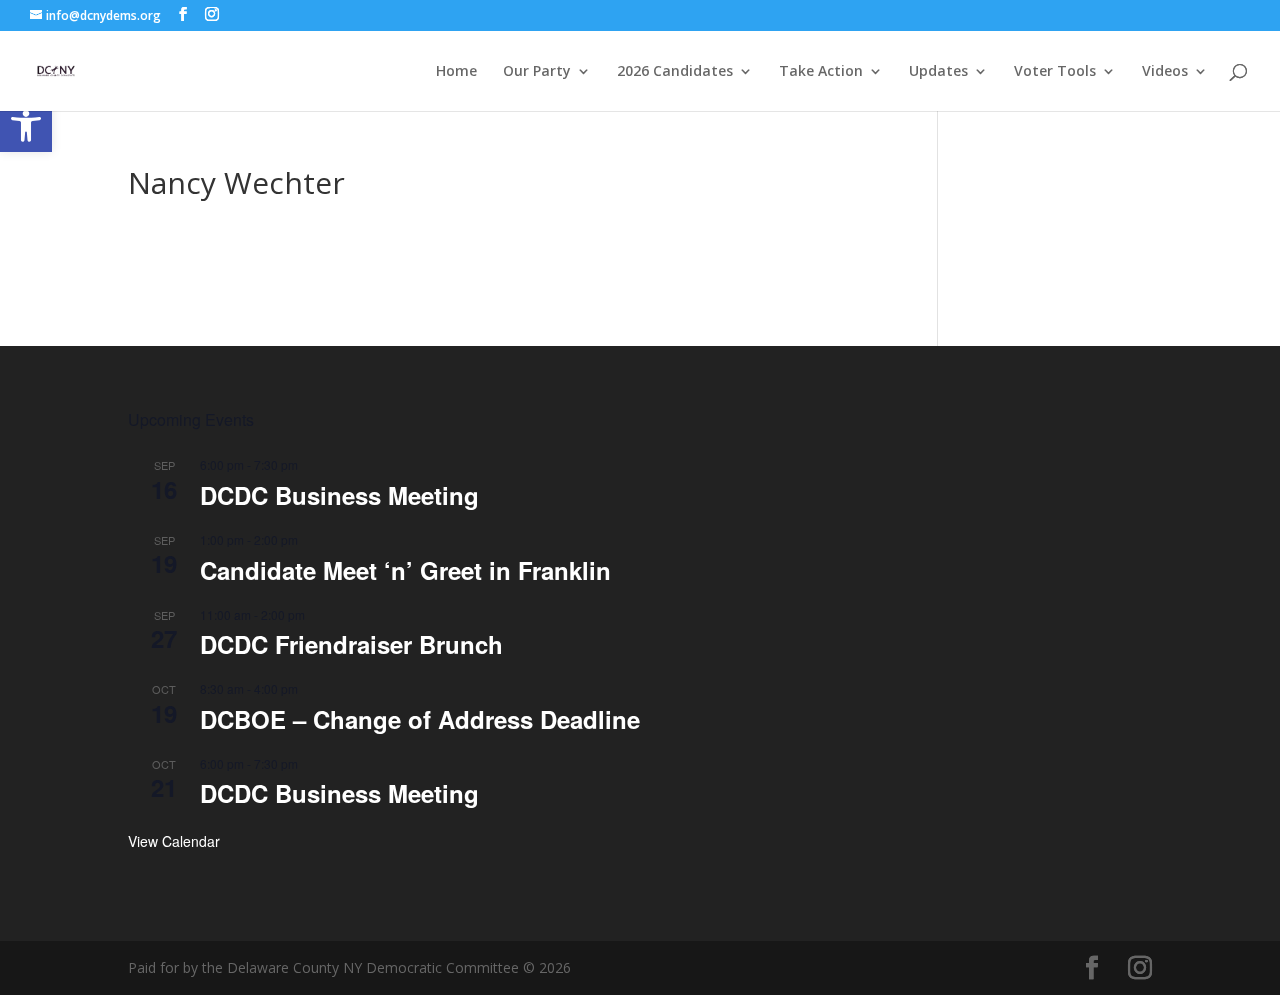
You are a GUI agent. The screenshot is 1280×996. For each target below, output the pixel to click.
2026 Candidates (675, 72)
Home (456, 72)
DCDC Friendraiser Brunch (351, 644)
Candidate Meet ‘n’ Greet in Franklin (405, 570)
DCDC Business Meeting (339, 495)
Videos (1165, 72)
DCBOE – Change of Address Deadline (420, 719)
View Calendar (174, 841)
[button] (26, 126)
